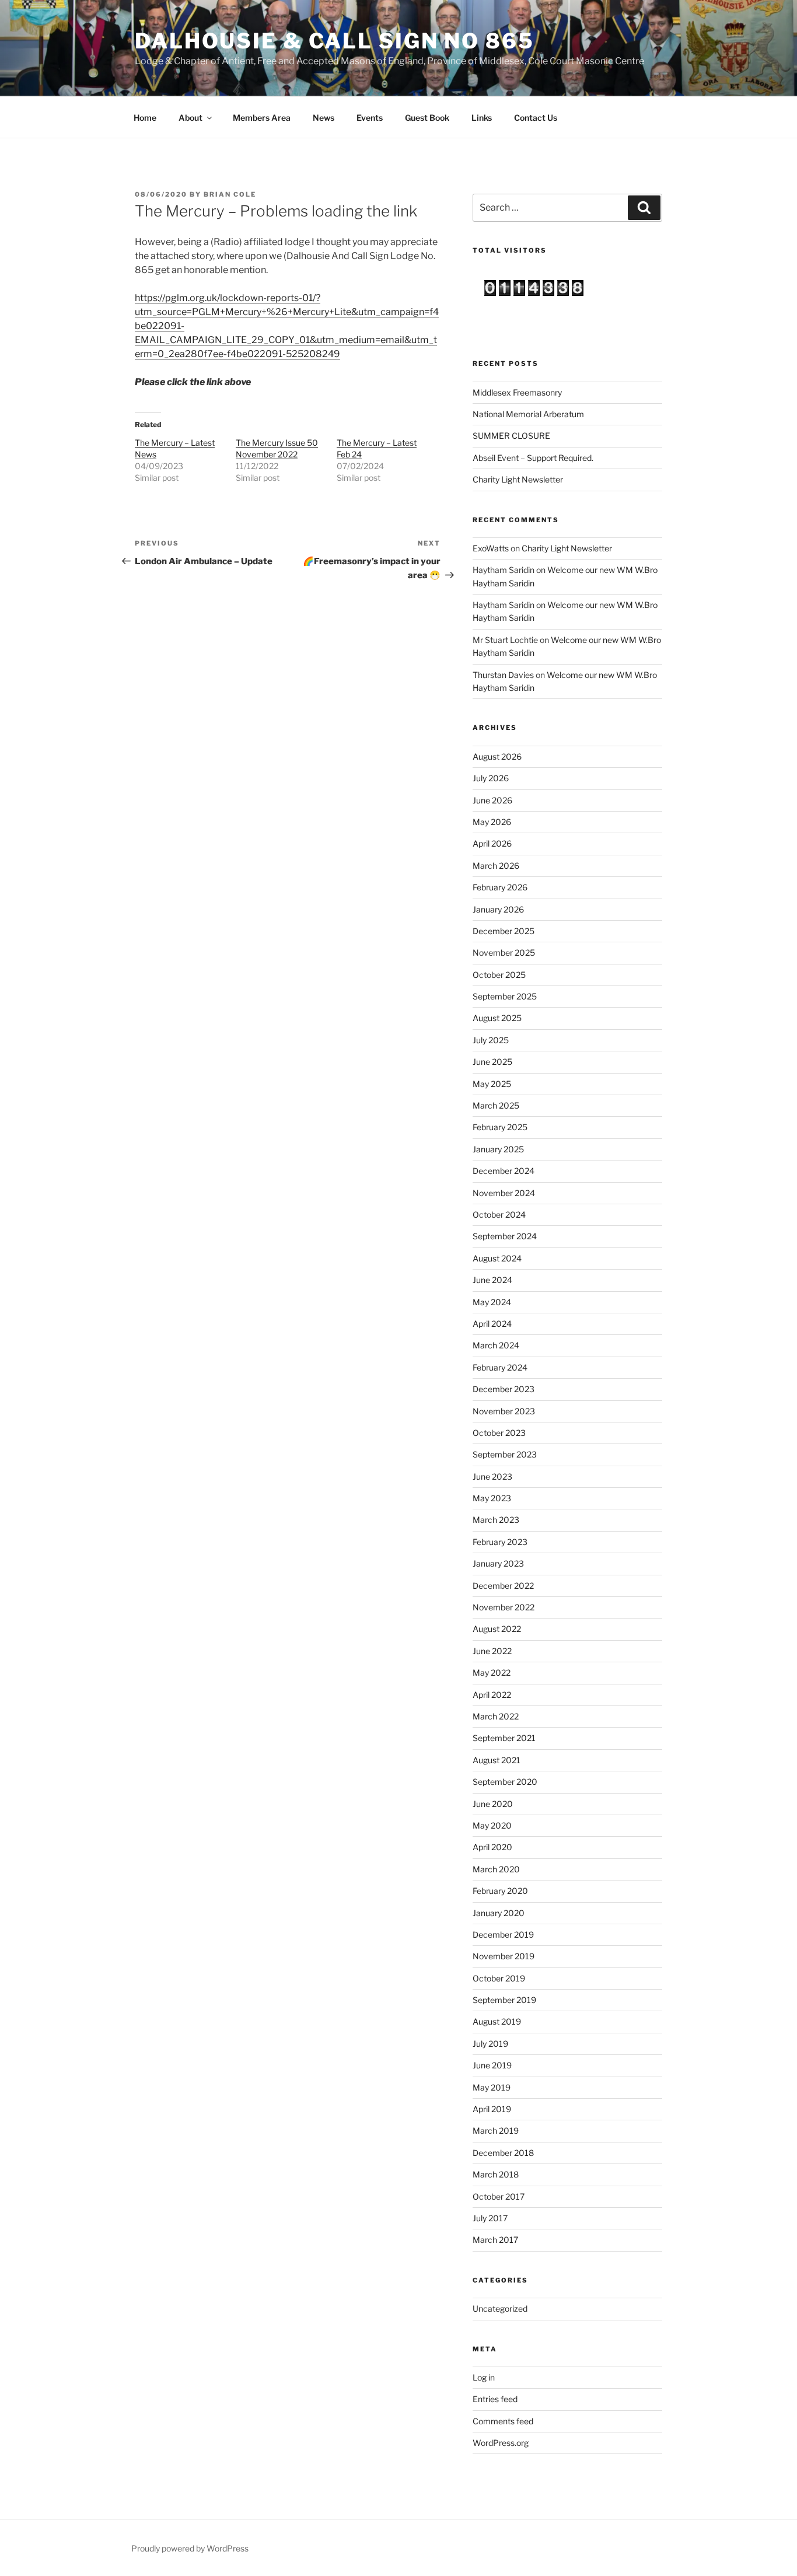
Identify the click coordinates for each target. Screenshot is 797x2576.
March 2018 (496, 2174)
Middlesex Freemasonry (517, 392)
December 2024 (504, 1171)
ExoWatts (491, 548)
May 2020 (492, 1825)
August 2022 (497, 1629)
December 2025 (504, 931)
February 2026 (500, 887)
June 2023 (492, 1476)
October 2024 (499, 1214)
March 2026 (496, 866)
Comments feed (503, 2421)
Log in (484, 2377)
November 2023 (504, 1411)
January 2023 (498, 1563)
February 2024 (500, 1367)
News (324, 118)
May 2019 (492, 2087)
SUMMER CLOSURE (511, 436)
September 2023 (505, 1454)
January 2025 (498, 1149)
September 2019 (504, 2000)
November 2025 (504, 953)
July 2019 (490, 2044)
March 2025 (496, 1105)
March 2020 (496, 1869)
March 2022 (496, 1716)
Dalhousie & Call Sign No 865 (335, 41)
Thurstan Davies (503, 675)
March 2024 (496, 1345)
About (190, 118)
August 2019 (497, 2021)
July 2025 (491, 1040)
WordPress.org (501, 2443)
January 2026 (498, 909)
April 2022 (492, 1695)
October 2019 (499, 1978)
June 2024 (492, 1280)
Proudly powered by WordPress (190, 2548)
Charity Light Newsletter (518, 479)
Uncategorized (500, 2308)
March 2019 (496, 2131)
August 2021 (497, 1760)
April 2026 (492, 843)
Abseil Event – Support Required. (533, 458)
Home (145, 118)
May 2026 (492, 822)
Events (370, 118)
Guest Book (427, 118)
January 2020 (499, 1913)
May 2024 (492, 1302)
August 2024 (497, 1258)
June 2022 (492, 1651)
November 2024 (504, 1193)
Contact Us (536, 118)
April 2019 (492, 2109)
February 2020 (500, 1891)
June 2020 (493, 1804)
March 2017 (495, 2240)
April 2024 (492, 1324)
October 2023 (499, 1433)
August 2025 (497, 1018)
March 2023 (496, 1520)
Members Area (262, 118)
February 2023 (500, 1542)
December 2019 (503, 1934)
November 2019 (504, 1956)
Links (482, 118)
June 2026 (492, 800)
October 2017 (499, 2196)
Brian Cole (230, 194)
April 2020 (492, 1847)
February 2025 (500, 1127)
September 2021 (504, 1738)
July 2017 (490, 2218)
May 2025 (492, 1084)
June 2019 (492, 2065)
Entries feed (495, 2399)
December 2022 (503, 1586)
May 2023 (492, 1498)
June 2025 (492, 1062)
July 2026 (491, 778)
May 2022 (492, 1673)
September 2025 (505, 996)
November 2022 (504, 1607)
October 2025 (499, 975)
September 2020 (505, 1782)
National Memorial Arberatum (528, 414)
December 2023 (504, 1389)
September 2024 (505, 1236)
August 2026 (497, 756)
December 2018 (503, 2153)
